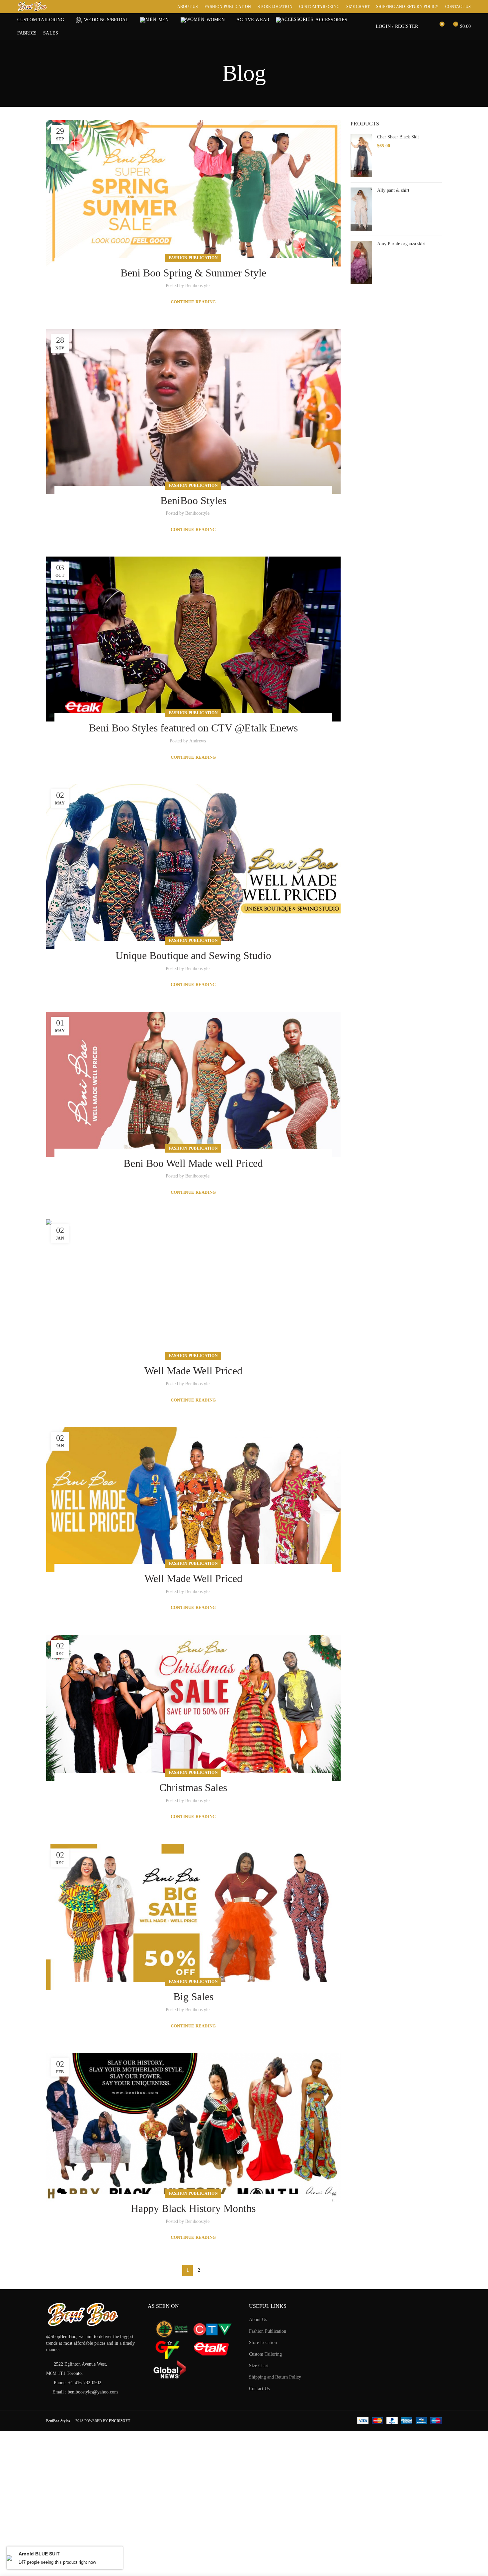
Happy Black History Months (193, 2208)
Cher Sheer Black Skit (398, 137)
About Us (258, 2320)
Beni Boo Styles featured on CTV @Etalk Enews (193, 728)
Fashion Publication (268, 2331)
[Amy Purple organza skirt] (361, 263)
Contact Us (259, 2389)
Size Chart (259, 2366)
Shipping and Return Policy (275, 2377)
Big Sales (193, 1997)
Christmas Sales (193, 1787)
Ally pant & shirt (393, 190)
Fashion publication (193, 258)
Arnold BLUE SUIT (39, 2554)
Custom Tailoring (265, 2354)
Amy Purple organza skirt (401, 244)
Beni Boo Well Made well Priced (193, 1163)
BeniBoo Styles (193, 500)
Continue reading (193, 302)
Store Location (263, 2343)
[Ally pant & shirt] (361, 209)
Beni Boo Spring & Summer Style (193, 273)
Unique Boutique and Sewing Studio (193, 955)
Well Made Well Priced (193, 1371)
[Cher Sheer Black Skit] (361, 156)
